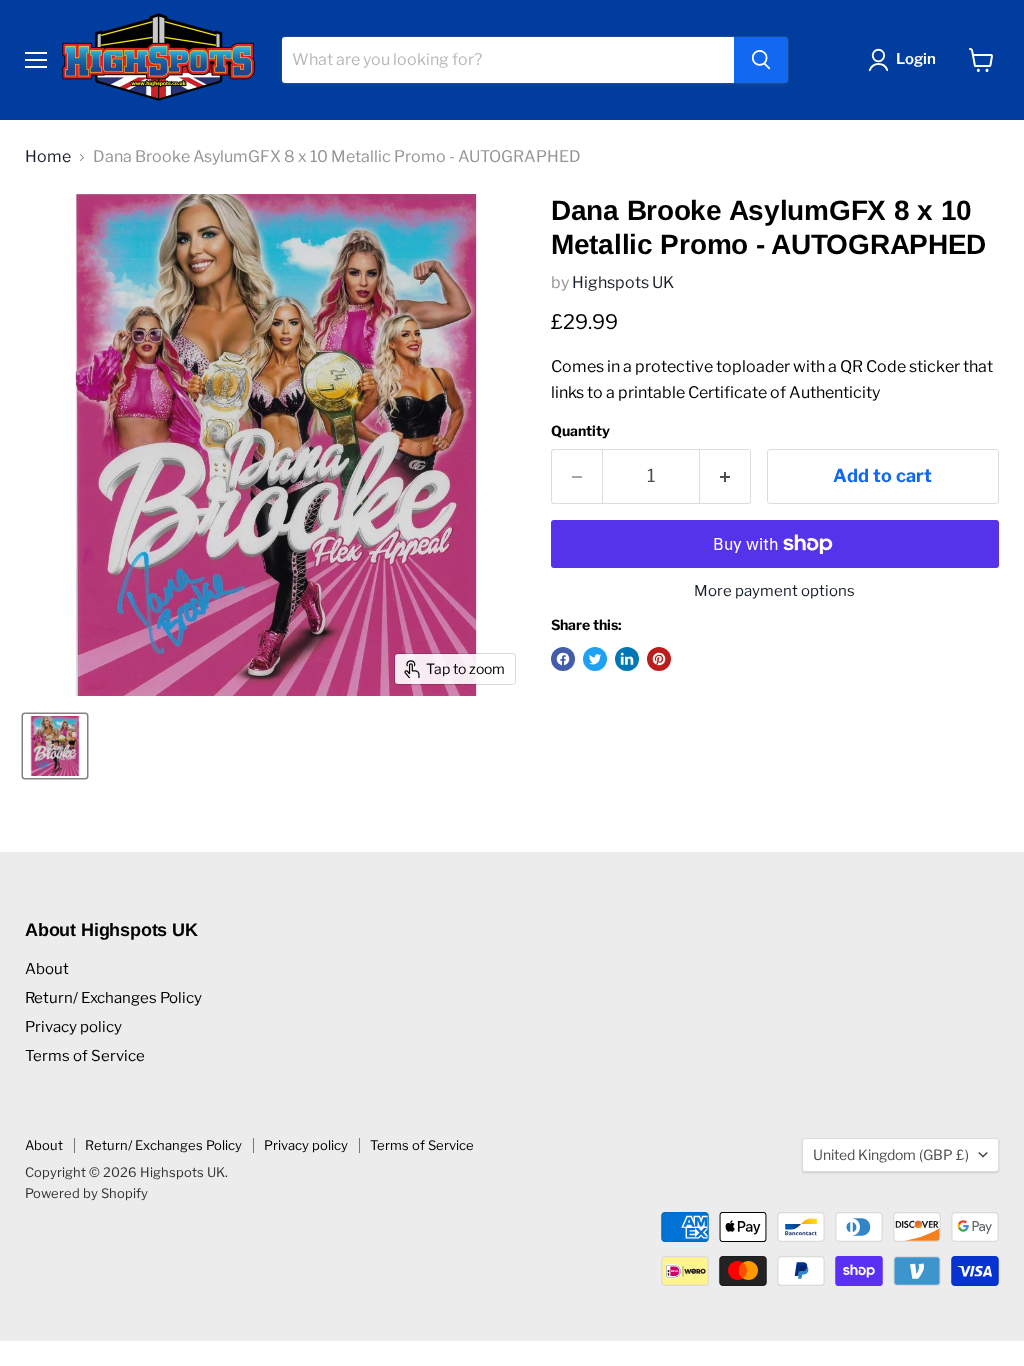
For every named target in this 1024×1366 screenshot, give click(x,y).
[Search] (761, 60)
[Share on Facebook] (563, 659)
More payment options (774, 591)
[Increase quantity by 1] (725, 476)
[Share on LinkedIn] (627, 659)
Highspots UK (623, 282)
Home (48, 157)
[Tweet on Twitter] (595, 659)
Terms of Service (85, 1056)
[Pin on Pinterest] (659, 659)
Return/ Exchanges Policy (113, 998)
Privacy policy (73, 1027)
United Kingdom (891, 1154)
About (47, 969)
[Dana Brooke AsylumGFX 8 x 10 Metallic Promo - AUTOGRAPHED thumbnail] (55, 746)
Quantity (580, 431)
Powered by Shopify (86, 1193)
